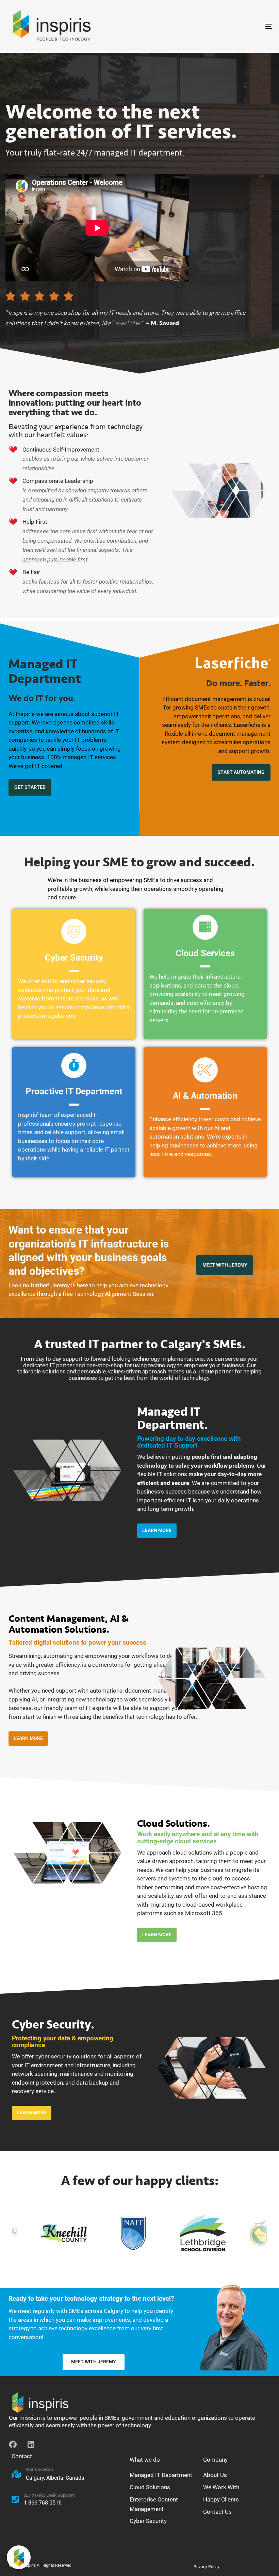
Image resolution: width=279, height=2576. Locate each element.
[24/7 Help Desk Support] (65, 2500)
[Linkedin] (31, 2444)
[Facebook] (13, 2444)
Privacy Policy (207, 2567)
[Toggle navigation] (228, 26)
